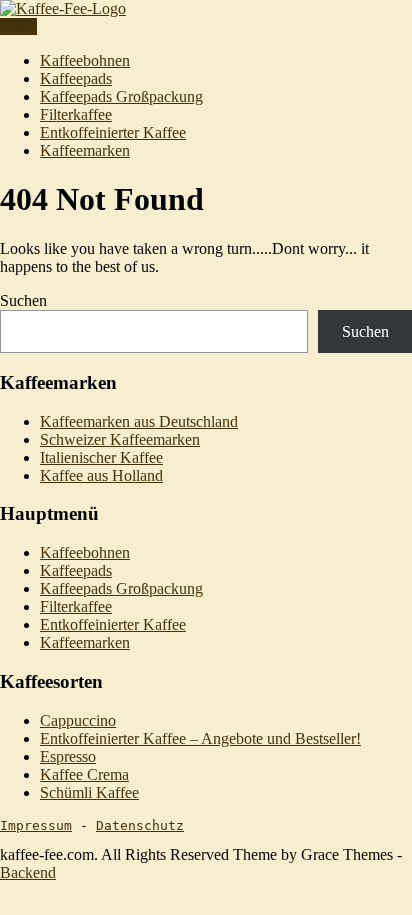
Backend (28, 872)
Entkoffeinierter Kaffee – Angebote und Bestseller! (200, 738)
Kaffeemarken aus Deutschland (139, 421)
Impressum (36, 825)
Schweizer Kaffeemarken (120, 439)
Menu (18, 26)
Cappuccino (78, 720)
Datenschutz (140, 825)
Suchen (23, 300)
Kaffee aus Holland (101, 475)
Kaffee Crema (84, 774)
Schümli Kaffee (89, 792)
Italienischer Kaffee (101, 457)
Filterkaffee (76, 114)
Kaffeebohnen (85, 60)
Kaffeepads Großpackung (121, 96)
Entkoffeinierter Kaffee (113, 132)
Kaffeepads (76, 78)
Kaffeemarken (85, 150)
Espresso (68, 756)
